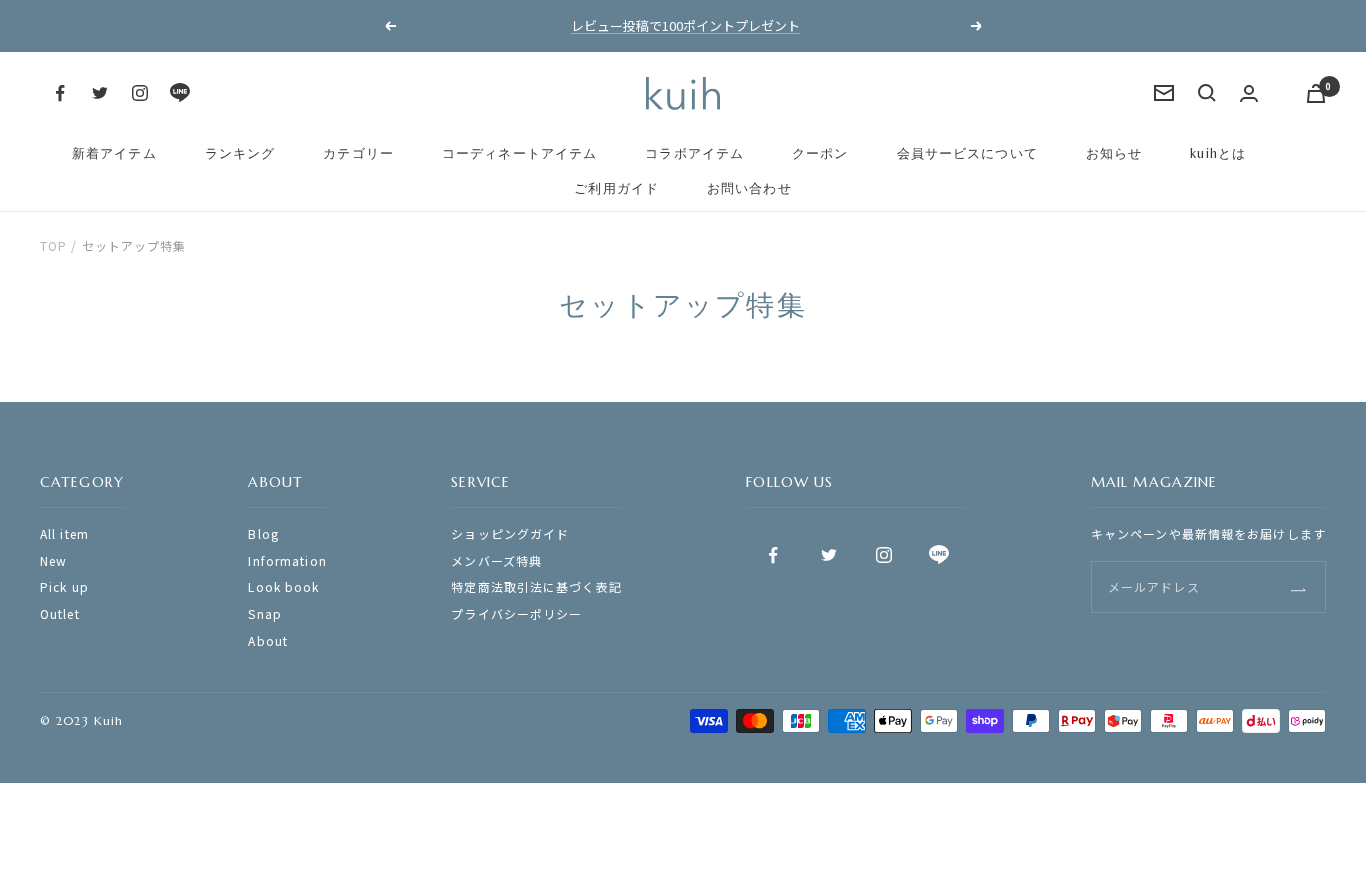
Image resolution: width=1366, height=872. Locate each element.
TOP (53, 245)
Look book (283, 586)
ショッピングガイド (510, 533)
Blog (263, 533)
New (53, 560)
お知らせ (1114, 153)
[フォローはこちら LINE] (180, 93)
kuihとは (1218, 153)
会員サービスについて (967, 153)
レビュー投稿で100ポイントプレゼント (685, 25)
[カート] (1316, 93)
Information (287, 560)
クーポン (820, 153)
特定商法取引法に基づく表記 (536, 586)
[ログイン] (1249, 93)
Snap (264, 613)
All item (64, 533)
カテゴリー (358, 153)
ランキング (240, 153)
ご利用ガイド (616, 188)
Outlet (60, 613)
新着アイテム (114, 153)
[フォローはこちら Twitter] (100, 93)
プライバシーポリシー (516, 613)
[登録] (1298, 586)
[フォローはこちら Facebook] (60, 93)
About (268, 640)
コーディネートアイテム (519, 153)
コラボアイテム (694, 153)
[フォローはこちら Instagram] (140, 93)
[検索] (1207, 93)
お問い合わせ (749, 188)
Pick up (64, 586)
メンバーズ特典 (496, 560)
